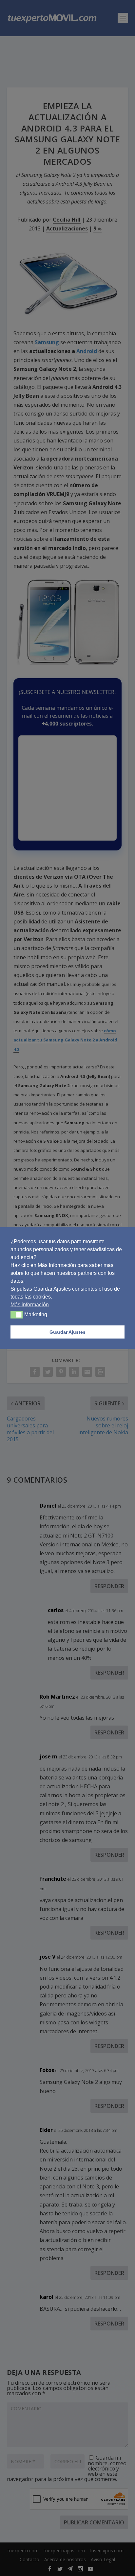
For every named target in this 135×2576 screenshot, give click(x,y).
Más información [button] (30, 1305)
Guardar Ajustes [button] (67, 1332)
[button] (17, 1315)
